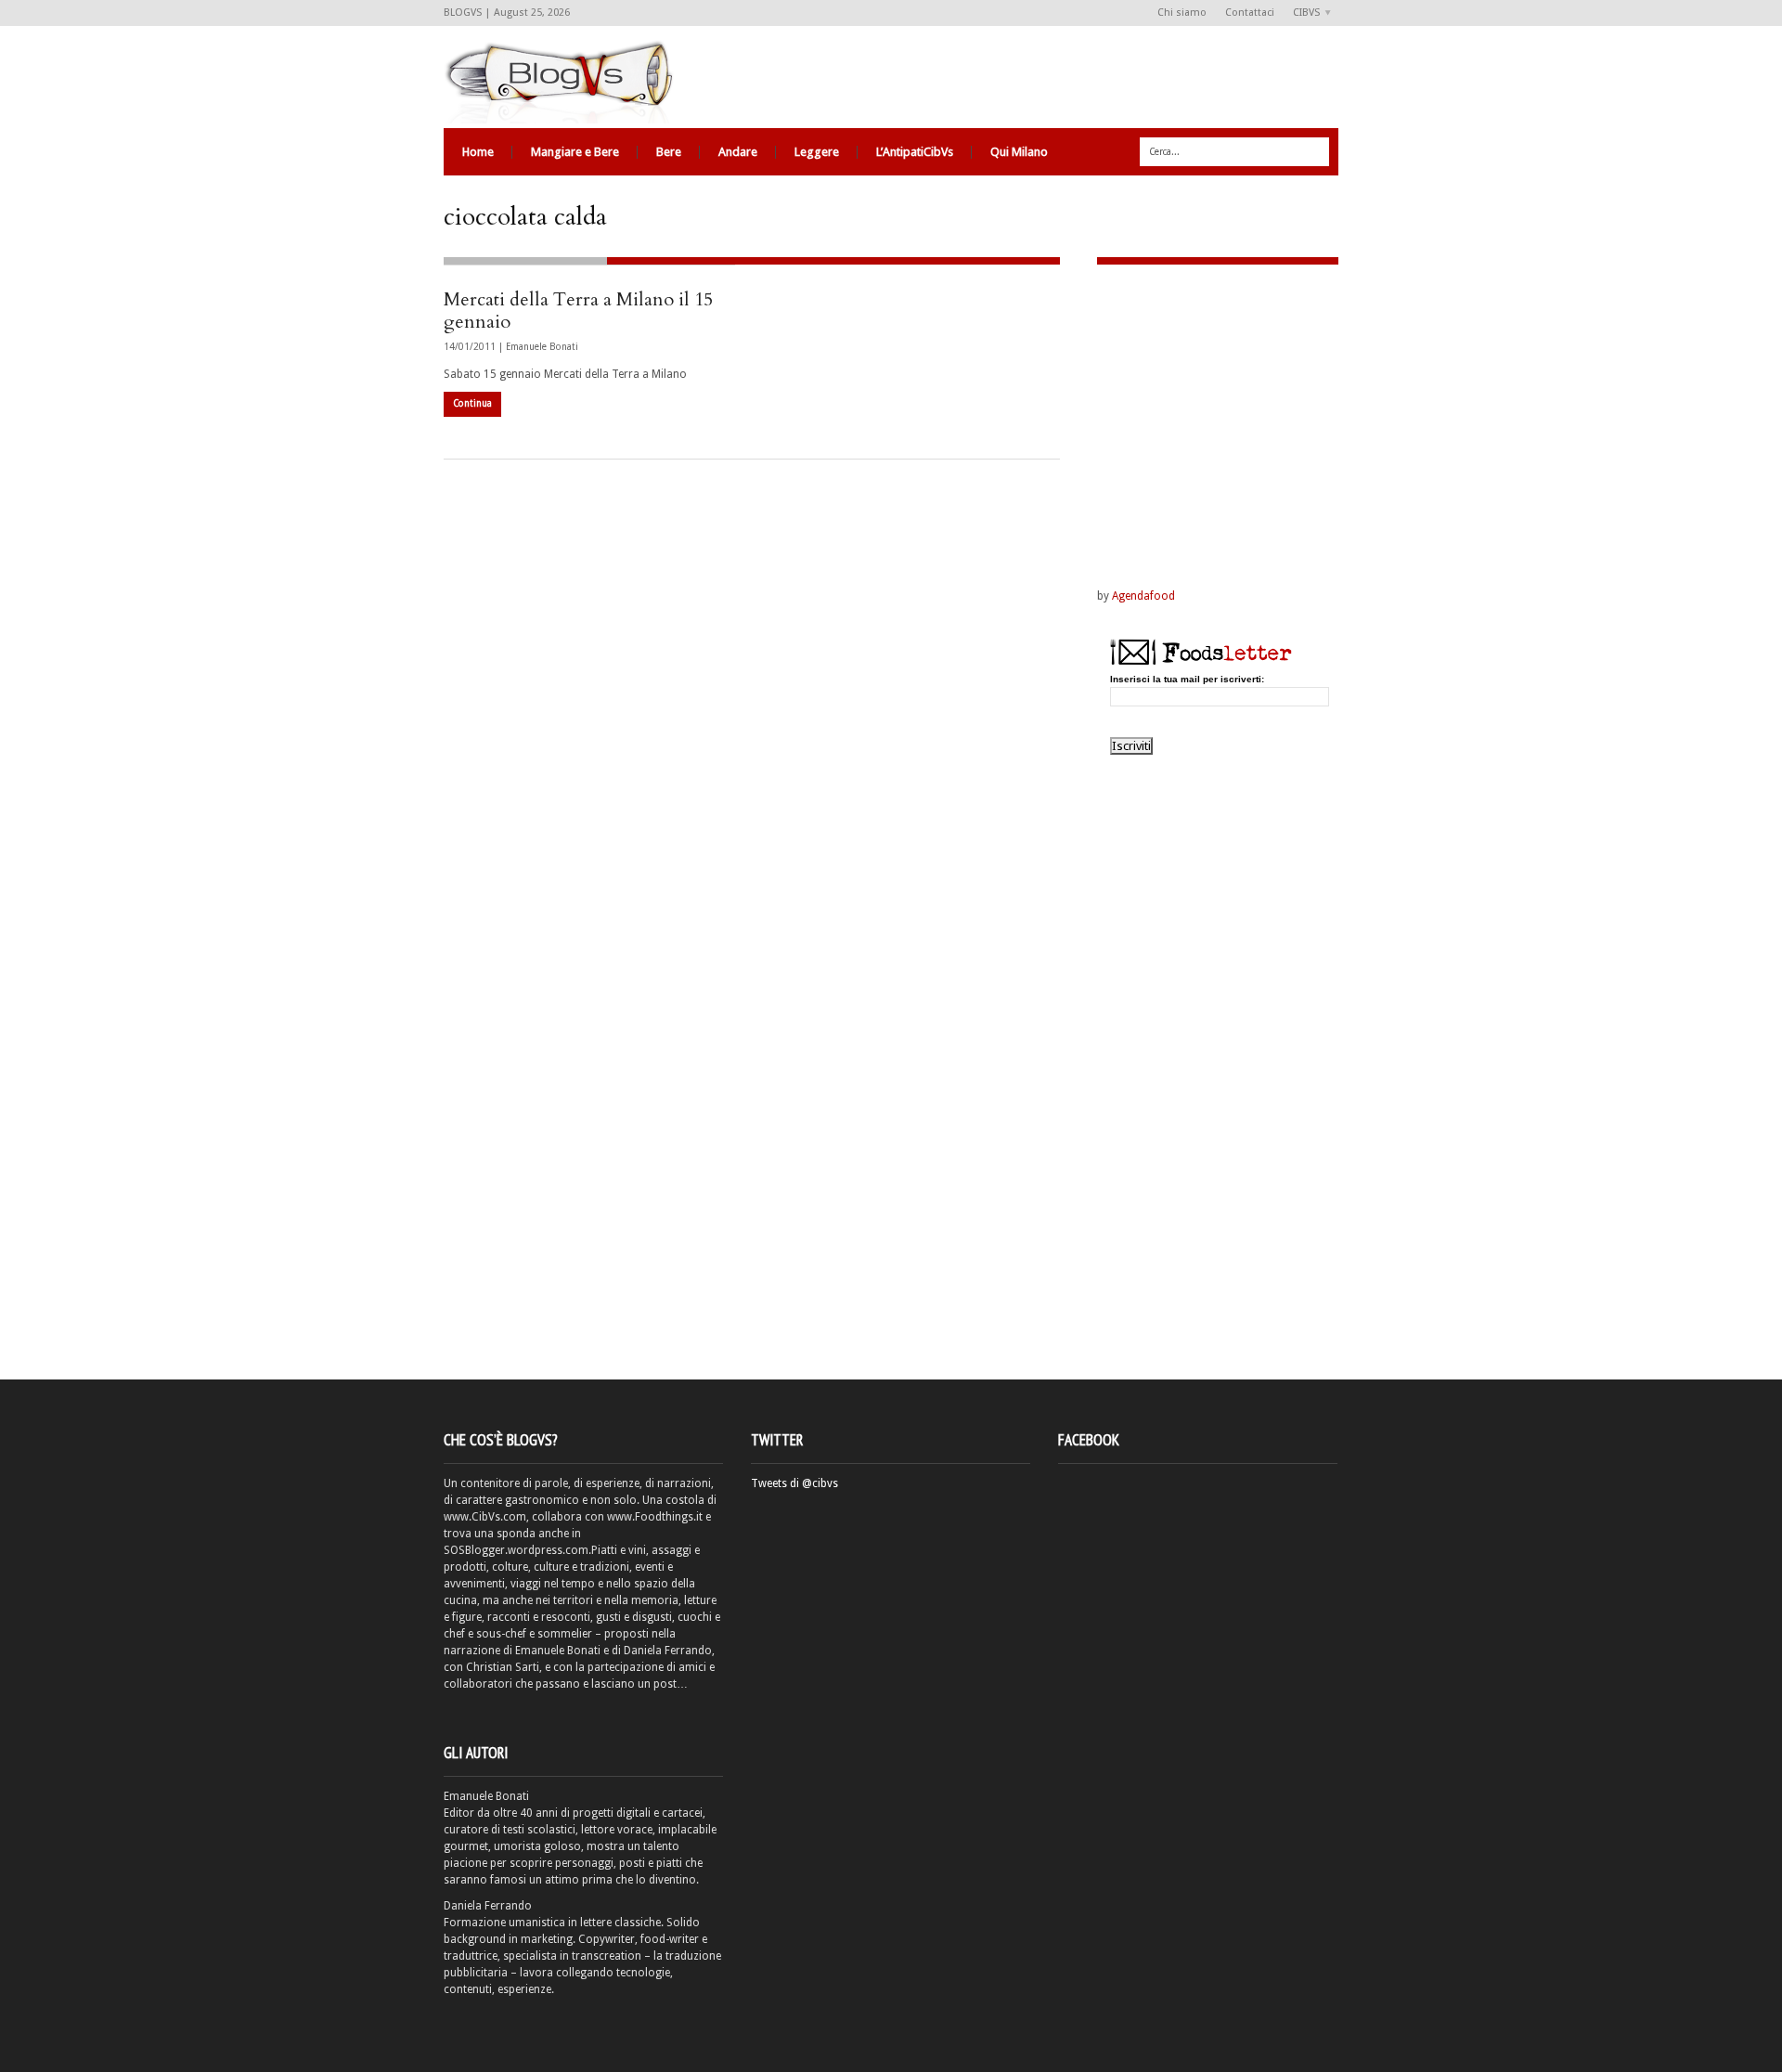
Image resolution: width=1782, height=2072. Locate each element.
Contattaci (1250, 13)
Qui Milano (1019, 152)
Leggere (817, 152)
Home (478, 152)
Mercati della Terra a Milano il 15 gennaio (578, 311)
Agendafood (1143, 596)
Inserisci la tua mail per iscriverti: (1187, 680)
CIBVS (1302, 13)
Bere (669, 152)
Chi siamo (1182, 13)
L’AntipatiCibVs (915, 152)
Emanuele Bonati (542, 347)
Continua (472, 403)
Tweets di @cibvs (794, 1483)
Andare (738, 152)
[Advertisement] (1213, 404)
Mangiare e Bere (575, 152)
